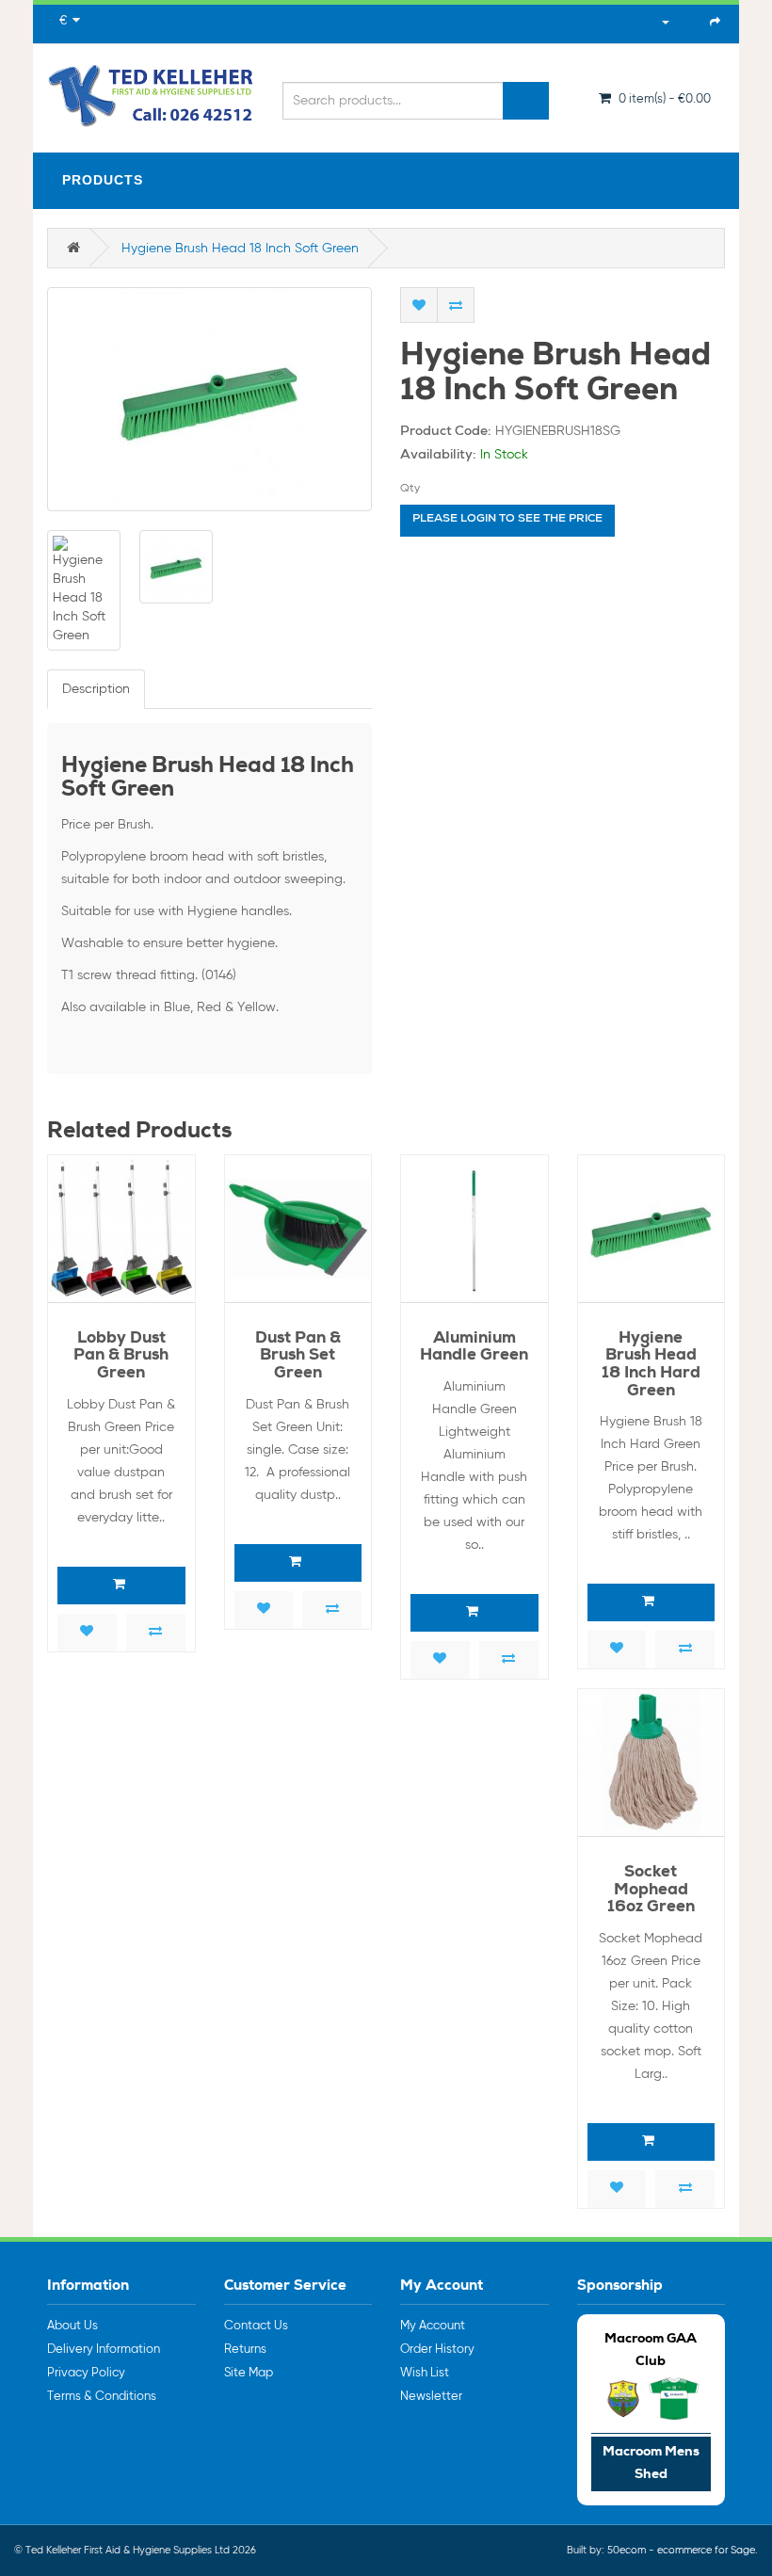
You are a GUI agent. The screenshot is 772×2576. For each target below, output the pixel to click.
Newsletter (431, 2397)
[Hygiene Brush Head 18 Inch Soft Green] (209, 399)
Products (103, 180)
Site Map (249, 2373)
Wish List (425, 2373)
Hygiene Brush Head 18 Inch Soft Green (240, 249)
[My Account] (656, 22)
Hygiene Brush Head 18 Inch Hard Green (651, 1366)
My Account (433, 2326)
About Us (72, 2326)
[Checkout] (715, 22)
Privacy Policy (86, 2373)
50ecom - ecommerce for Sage (681, 2550)
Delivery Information (104, 2350)
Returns (245, 2350)
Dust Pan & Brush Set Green (298, 1357)
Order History (437, 2350)
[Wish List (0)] (690, 22)
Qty (410, 489)
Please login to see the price (507, 520)
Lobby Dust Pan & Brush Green (121, 1357)
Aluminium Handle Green (474, 1348)
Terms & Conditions (102, 2397)
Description (96, 689)
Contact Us (256, 2326)
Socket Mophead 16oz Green (651, 1891)
